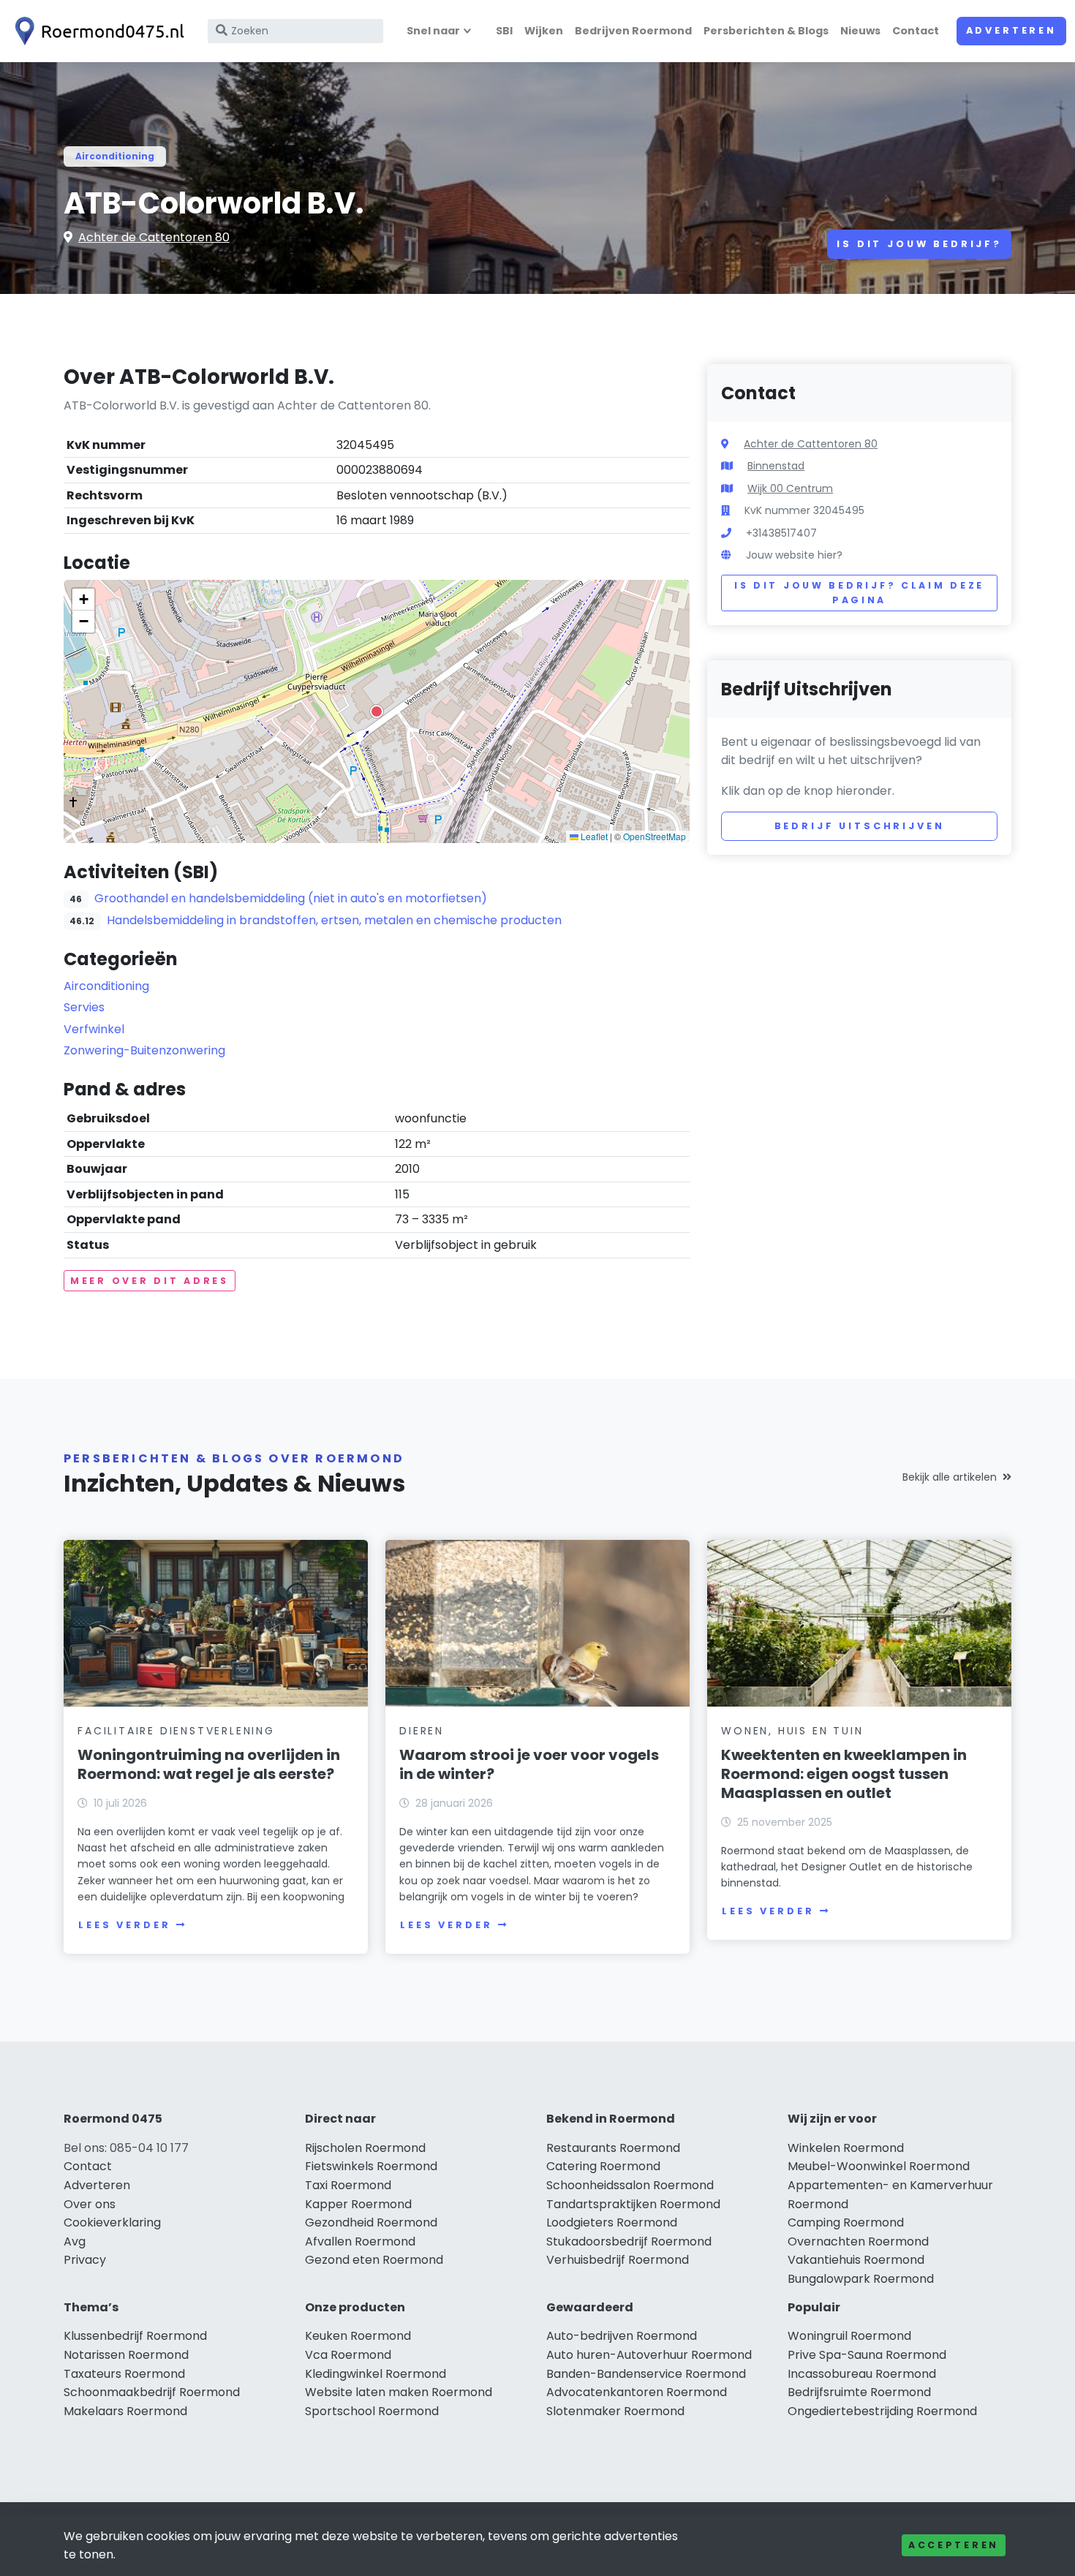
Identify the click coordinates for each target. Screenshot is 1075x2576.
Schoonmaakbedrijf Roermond (152, 2392)
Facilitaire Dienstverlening (176, 1731)
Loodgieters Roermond (612, 2222)
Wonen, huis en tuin (792, 1731)
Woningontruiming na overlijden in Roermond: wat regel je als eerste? (209, 1764)
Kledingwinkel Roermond (376, 2374)
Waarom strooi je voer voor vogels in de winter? (529, 1764)
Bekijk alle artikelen (950, 1477)
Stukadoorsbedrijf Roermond (629, 2241)
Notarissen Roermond (126, 2355)
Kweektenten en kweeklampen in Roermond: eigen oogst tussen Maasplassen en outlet (844, 1774)
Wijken (544, 31)
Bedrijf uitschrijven (860, 826)
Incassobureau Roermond (862, 2374)
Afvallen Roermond (360, 2241)
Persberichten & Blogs (766, 31)
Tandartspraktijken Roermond (633, 2204)
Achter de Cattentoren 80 (154, 237)
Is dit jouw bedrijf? (919, 244)
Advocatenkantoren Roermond (637, 2392)
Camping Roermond (846, 2222)
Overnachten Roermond (858, 2241)
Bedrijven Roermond (633, 31)
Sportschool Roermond (372, 2411)
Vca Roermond (348, 2355)
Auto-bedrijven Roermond (622, 2336)
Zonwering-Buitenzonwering (144, 1050)
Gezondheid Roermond (371, 2222)
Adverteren (1011, 30)
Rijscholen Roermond (365, 2148)
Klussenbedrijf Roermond (135, 2336)
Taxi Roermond (348, 2185)
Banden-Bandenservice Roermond (646, 2374)
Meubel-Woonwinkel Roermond (879, 2166)
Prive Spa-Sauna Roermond (867, 2355)
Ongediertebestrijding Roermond (882, 2411)
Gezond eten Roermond (374, 2260)
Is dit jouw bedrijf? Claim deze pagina (859, 593)
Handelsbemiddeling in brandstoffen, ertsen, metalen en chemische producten (334, 920)
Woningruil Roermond (849, 2336)
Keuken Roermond (358, 2336)
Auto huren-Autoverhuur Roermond (649, 2355)
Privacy (85, 2260)
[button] (377, 711)
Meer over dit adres (150, 1281)
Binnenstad (776, 466)
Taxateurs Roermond (124, 2374)
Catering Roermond (603, 2166)
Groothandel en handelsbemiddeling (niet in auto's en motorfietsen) (291, 898)
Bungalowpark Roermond (861, 2279)
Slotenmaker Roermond (615, 2411)
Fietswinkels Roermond (371, 2166)
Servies (84, 1007)
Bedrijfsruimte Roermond (859, 2392)
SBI (504, 31)
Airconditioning (115, 156)
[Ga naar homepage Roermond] (97, 31)
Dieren (422, 1731)
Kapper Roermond (358, 2204)
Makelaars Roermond (125, 2411)
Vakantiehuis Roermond (856, 2260)
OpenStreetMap (655, 836)
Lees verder (124, 1925)
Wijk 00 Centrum (790, 488)
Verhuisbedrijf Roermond (618, 2260)
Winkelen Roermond (846, 2148)
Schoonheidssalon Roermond (630, 2185)
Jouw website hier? (794, 555)
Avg (75, 2241)
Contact (916, 31)
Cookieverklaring (112, 2222)
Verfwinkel (94, 1029)
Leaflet (593, 836)
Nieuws (860, 31)
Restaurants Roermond (613, 2148)
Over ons (90, 2204)
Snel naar (433, 31)
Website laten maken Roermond (399, 2392)
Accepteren (954, 2545)
